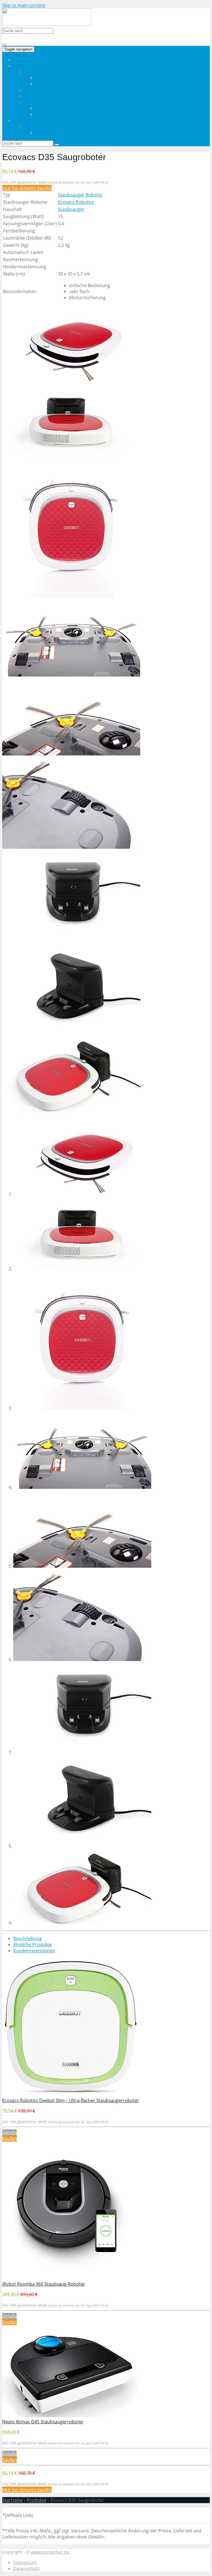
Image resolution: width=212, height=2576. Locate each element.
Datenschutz (26, 2569)
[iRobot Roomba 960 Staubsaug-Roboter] (67, 2278)
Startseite (23, 60)
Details (9, 2132)
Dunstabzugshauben (57, 108)
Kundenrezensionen (34, 1951)
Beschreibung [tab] (28, 1938)
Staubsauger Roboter (80, 195)
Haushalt (23, 66)
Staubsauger (49, 84)
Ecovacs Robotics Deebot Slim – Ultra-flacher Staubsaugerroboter (71, 2100)
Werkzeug (35, 126)
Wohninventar (39, 96)
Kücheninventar (41, 102)
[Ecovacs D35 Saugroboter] (71, 382)
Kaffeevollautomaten (57, 114)
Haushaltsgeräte (42, 72)
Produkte (36, 2500)
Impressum (25, 2562)
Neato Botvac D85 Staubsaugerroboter (43, 2422)
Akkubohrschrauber (56, 132)
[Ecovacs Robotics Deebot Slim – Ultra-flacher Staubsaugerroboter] (71, 2094)
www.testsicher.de (50, 2552)
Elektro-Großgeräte (44, 90)
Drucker (44, 78)
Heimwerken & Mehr (35, 120)
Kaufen (10, 2139)
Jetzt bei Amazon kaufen (27, 188)
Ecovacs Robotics (76, 202)
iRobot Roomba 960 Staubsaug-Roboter (44, 2284)
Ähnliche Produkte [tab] (32, 1944)
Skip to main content (24, 5)
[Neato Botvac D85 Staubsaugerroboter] (71, 2416)
